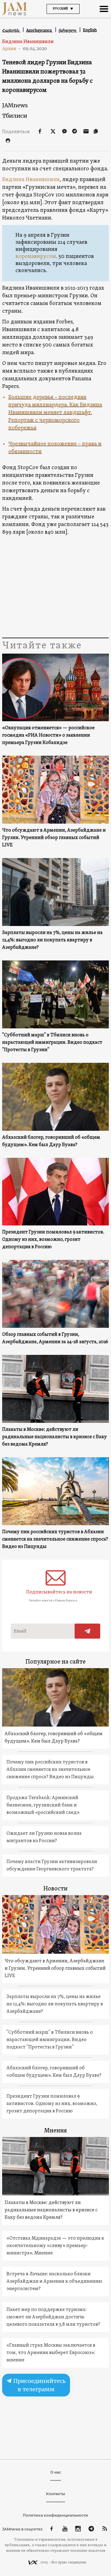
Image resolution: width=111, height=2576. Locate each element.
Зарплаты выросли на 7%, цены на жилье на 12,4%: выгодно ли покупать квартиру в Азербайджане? (52, 940)
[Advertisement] (55, 587)
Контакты (55, 2494)
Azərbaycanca (39, 30)
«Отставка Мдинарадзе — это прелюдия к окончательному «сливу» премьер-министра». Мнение (55, 2246)
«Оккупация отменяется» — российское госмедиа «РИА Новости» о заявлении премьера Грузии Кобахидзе (48, 735)
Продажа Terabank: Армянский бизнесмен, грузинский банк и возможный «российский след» (43, 1805)
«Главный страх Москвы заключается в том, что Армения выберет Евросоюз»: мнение (51, 2353)
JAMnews (15, 105)
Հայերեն (11, 30)
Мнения (55, 2131)
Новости (55, 1889)
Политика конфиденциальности (55, 2515)
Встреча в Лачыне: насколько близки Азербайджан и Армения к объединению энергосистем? (54, 2281)
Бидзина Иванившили (31, 180)
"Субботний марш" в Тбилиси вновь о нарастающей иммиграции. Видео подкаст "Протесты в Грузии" (52, 1043)
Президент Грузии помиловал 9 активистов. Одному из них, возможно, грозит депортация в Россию (53, 1240)
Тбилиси (15, 116)
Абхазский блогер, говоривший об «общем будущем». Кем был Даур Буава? (51, 1141)
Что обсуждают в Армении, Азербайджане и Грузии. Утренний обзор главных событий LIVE (54, 838)
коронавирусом (36, 257)
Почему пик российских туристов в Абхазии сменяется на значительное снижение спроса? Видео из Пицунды (55, 1539)
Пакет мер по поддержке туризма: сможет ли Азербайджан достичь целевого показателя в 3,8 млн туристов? (53, 2317)
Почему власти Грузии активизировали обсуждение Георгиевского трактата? (52, 1866)
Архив (12, 49)
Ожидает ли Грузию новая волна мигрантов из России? (44, 1837)
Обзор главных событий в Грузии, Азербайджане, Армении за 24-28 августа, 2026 (55, 1338)
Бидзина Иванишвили (28, 42)
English (90, 30)
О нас (56, 2472)
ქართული (68, 30)
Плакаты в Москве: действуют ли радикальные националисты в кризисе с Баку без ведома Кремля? (55, 1437)
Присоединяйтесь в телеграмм (39, 2385)
